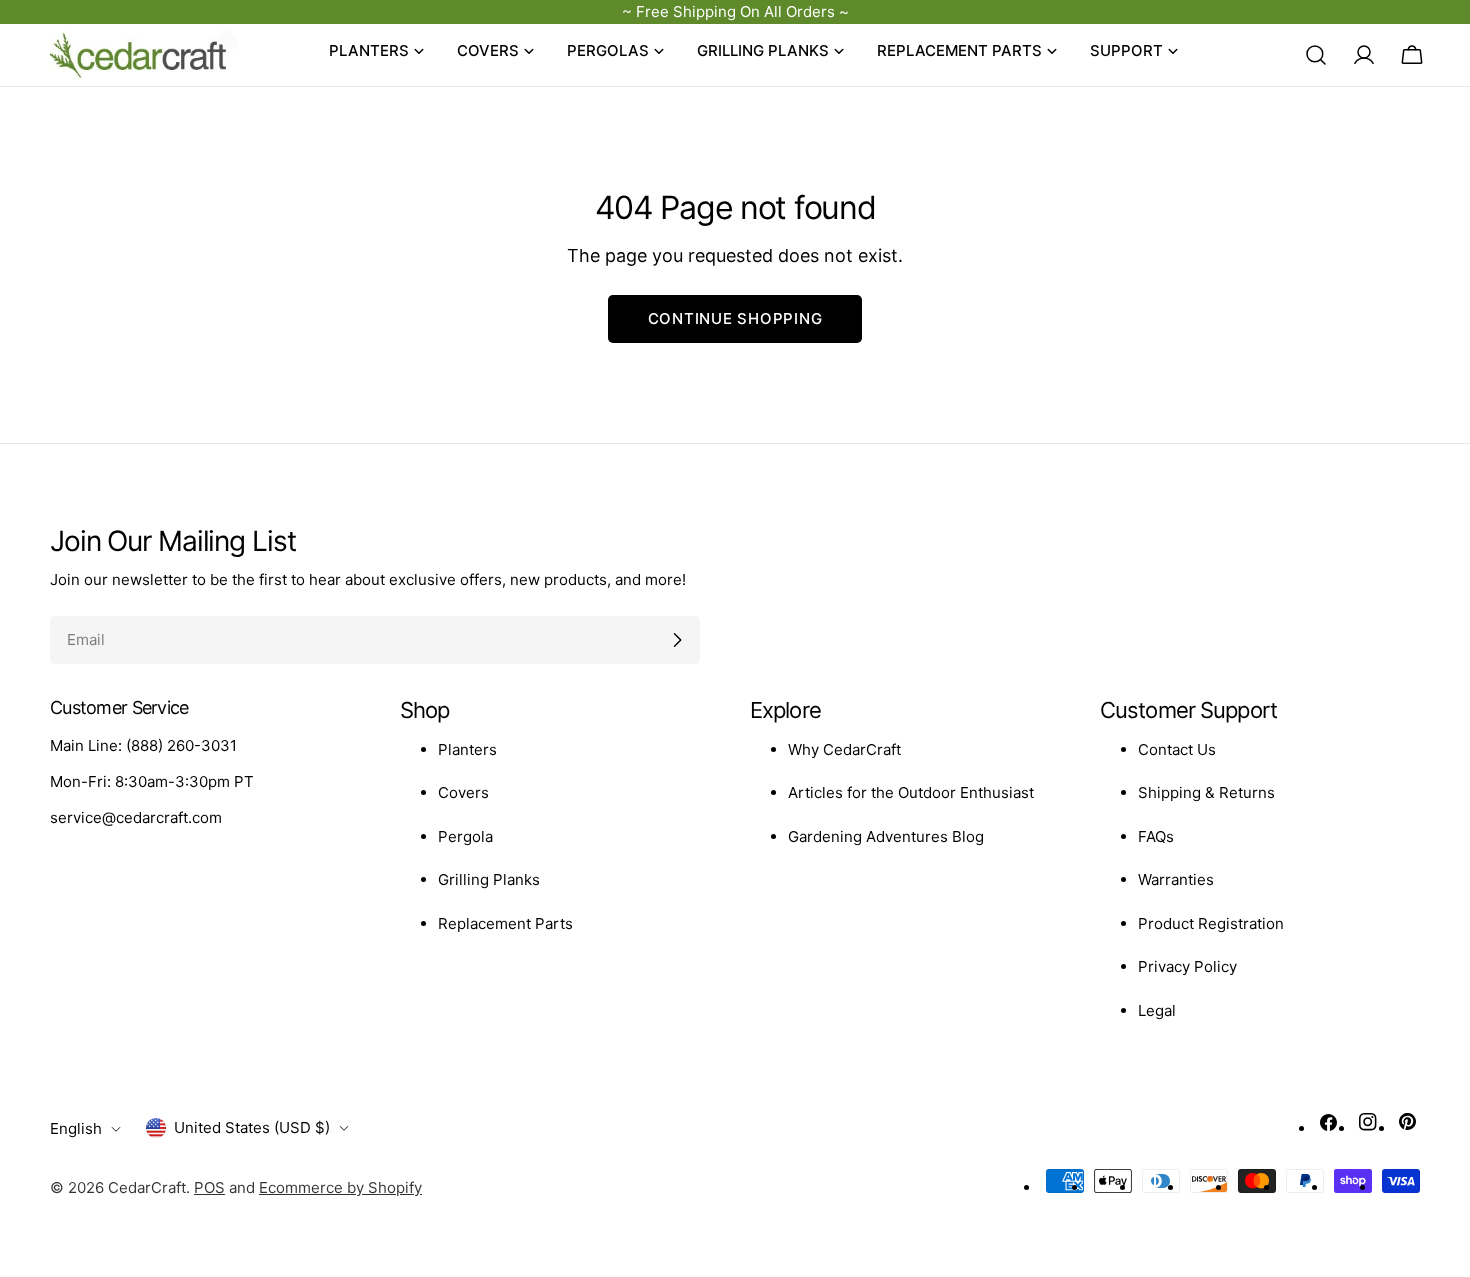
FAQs (1156, 836)
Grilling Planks (489, 879)
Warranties (1176, 879)
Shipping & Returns (1206, 792)
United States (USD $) (252, 1127)
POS (209, 1187)
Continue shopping (735, 318)
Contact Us (1177, 749)
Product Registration (1211, 923)
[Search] (1316, 55)
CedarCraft (147, 1187)
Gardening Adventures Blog (886, 836)
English (76, 1128)
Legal (1157, 1010)
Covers (463, 792)
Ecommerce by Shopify (340, 1187)
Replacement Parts (505, 923)
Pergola (465, 836)
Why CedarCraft (844, 749)
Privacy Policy (1187, 966)
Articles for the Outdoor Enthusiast (911, 792)
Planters (467, 749)
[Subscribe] (677, 640)
